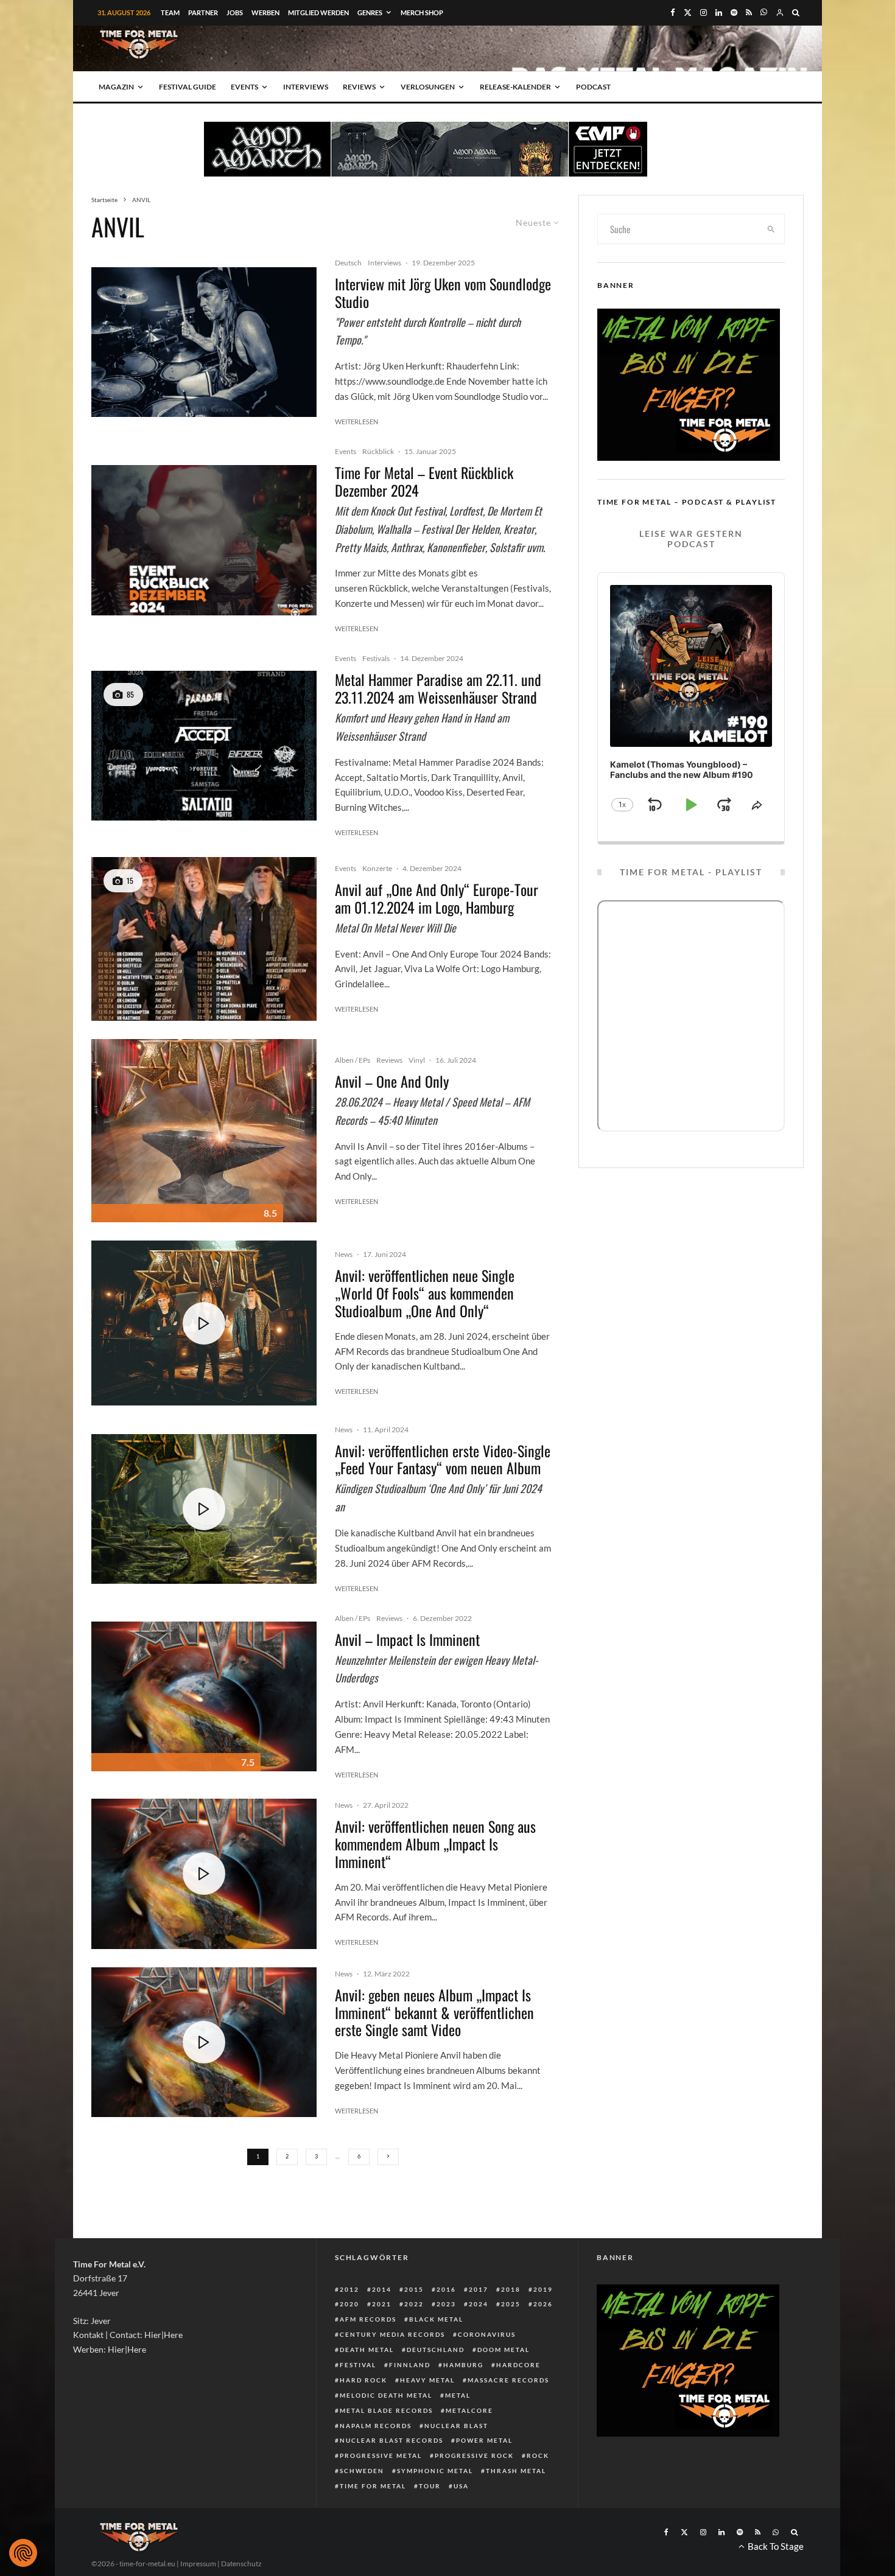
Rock (538, 2455)
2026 (543, 2304)
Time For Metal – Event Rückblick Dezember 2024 (424, 481)
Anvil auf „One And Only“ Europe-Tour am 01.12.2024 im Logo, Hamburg (437, 898)
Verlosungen (428, 87)
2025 (511, 2304)
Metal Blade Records (386, 2410)
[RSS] (749, 12)
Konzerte (377, 868)
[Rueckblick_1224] (204, 540)
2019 (543, 2289)
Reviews (359, 87)
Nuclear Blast (456, 2426)
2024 (479, 2304)
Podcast (593, 87)
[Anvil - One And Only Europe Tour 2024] (204, 939)
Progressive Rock (474, 2455)
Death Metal (367, 2350)
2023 (446, 2304)
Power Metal (484, 2440)
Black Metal (436, 2319)
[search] (771, 229)
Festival (358, 2365)
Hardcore (518, 2365)
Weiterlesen (356, 422)
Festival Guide (188, 87)
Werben (265, 12)
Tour (430, 2486)
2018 (511, 2289)
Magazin (116, 87)
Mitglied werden (318, 12)
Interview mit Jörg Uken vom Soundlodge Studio (443, 293)
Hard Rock (363, 2380)
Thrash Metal (516, 2471)
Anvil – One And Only (392, 1081)
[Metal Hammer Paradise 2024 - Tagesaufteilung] (204, 746)
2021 (382, 2304)
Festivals (376, 658)
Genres (370, 12)
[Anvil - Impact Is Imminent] (204, 1697)
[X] (688, 12)
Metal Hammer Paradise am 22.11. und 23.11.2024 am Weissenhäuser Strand (438, 688)
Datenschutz (241, 2564)
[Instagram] (704, 12)
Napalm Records (376, 2426)
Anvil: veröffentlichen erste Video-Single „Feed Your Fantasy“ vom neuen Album (443, 1460)
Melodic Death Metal (386, 2395)
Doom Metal (504, 2350)
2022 (414, 2304)
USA (461, 2486)
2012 (349, 2289)
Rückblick (378, 451)
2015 (414, 2289)
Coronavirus (487, 2334)
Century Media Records (392, 2334)
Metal (458, 2395)
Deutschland (436, 2350)
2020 (349, 2304)
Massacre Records (508, 2380)
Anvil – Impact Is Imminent (407, 1640)
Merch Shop (422, 12)
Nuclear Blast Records (391, 2440)
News (344, 1254)
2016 (446, 2289)
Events (244, 87)
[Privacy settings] (23, 2553)
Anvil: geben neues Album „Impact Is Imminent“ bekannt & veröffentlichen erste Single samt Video (434, 2012)
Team (170, 12)
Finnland (410, 2365)
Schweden (362, 2471)
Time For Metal (373, 2486)
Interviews (306, 87)
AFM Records (368, 2319)
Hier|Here (163, 2335)
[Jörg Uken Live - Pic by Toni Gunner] (204, 342)
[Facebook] (673, 12)
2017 (479, 2289)
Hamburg (463, 2365)
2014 (382, 2289)
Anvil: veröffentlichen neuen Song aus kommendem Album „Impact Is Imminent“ (435, 1844)
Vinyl (417, 1060)
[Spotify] (734, 12)
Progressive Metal (381, 2455)
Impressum (198, 2564)
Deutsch (348, 263)
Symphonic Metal (435, 2471)
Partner (203, 12)
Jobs (235, 12)
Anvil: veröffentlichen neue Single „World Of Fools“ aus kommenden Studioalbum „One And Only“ (425, 1293)
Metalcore (469, 2410)
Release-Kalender (515, 87)
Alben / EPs (353, 1060)
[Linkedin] (719, 12)
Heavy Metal (427, 2380)
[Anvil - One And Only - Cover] (204, 1131)
